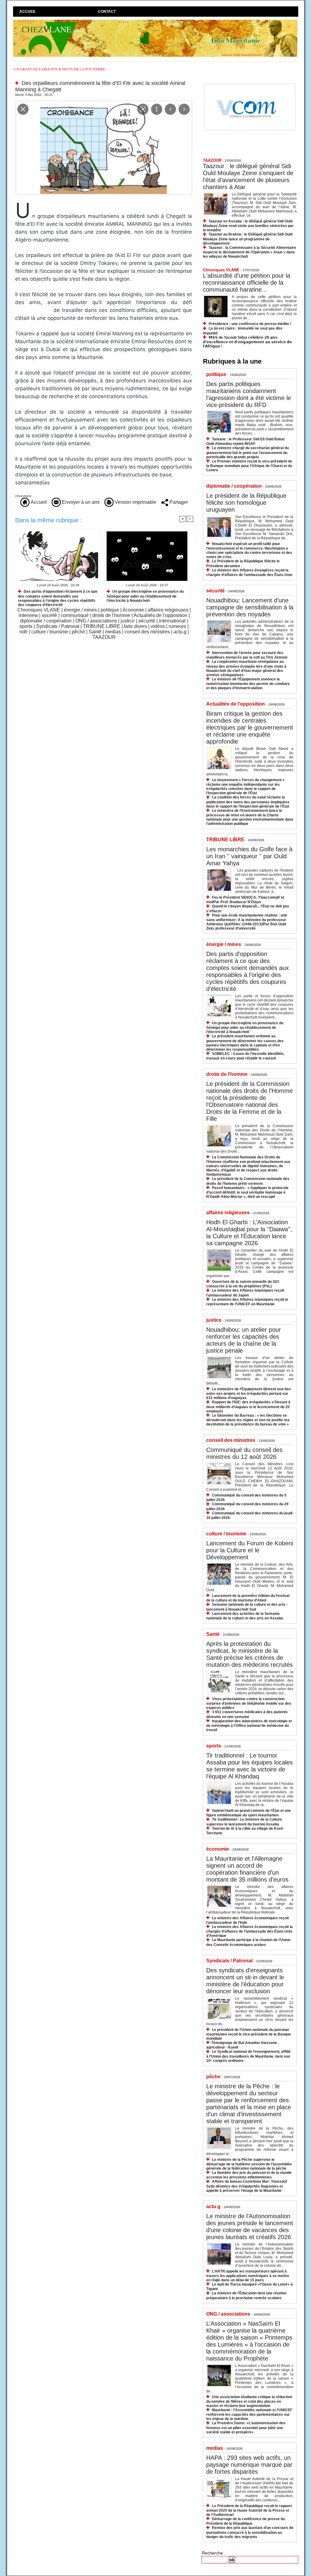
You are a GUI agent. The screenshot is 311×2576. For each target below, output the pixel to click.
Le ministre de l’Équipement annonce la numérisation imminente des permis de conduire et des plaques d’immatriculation (248, 684)
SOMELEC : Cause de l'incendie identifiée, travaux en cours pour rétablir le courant (245, 1056)
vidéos (158, 626)
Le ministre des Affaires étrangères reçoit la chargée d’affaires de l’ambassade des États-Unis (249, 573)
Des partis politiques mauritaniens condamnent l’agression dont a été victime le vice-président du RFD (249, 394)
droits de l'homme (111, 615)
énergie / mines (80, 610)
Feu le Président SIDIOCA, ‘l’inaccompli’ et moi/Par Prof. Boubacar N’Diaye (245, 900)
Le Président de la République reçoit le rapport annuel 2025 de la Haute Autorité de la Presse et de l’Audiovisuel (249, 2510)
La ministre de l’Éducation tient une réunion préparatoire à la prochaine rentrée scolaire (246, 2295)
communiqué (75, 615)
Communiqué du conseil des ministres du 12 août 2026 (244, 1453)
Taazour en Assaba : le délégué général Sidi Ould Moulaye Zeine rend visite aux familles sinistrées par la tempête (248, 226)
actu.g (180, 632)
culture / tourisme (50, 632)
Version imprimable (135, 502)
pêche (78, 632)
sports (26, 626)
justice (128, 621)
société (49, 615)
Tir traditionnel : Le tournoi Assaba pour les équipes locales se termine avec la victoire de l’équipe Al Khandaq (249, 1766)
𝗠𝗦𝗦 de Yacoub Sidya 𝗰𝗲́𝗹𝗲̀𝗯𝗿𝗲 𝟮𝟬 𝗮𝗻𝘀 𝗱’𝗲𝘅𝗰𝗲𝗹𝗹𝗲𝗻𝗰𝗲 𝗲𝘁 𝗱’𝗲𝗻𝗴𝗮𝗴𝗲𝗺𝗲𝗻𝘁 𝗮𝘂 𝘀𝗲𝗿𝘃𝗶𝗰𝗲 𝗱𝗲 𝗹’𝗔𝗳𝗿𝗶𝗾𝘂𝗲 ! (247, 342)
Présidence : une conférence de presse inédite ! (250, 324)
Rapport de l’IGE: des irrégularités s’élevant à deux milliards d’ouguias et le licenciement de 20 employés (248, 1407)
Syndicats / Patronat (58, 626)
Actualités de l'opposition (161, 615)
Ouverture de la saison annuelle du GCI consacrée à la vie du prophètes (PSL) (243, 1284)
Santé (95, 632)
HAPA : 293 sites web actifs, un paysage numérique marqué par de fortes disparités (249, 2465)
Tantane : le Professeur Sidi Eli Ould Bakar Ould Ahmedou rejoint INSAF (246, 441)
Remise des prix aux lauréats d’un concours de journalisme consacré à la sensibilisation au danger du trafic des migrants (250, 2532)
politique (110, 610)
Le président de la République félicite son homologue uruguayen (246, 503)
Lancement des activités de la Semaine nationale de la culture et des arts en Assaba (245, 1616)
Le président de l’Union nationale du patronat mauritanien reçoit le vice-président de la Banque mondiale (249, 2034)
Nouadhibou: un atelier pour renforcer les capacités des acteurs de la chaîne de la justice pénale (244, 1340)
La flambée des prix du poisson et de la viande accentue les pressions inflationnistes (249, 2175)
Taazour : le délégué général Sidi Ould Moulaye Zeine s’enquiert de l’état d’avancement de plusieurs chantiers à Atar (248, 176)
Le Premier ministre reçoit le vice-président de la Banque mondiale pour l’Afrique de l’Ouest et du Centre (249, 466)
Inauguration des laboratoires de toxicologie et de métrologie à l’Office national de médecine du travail (249, 1725)
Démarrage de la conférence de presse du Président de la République (246, 2521)
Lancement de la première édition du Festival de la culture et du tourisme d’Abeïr (248, 1598)
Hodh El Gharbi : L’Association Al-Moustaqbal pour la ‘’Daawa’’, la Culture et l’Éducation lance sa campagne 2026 (249, 1233)
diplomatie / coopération (46, 621)
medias (113, 632)
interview (28, 615)
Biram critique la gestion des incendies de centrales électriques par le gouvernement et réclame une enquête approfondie (250, 727)
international (172, 621)
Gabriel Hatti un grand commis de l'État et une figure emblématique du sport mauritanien (249, 1813)
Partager (178, 502)
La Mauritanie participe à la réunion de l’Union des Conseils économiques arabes (248, 1942)
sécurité (147, 621)
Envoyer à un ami (80, 502)
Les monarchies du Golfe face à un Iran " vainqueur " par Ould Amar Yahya (249, 856)
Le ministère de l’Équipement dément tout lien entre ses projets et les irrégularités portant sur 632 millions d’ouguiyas (248, 1393)
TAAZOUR (104, 637)
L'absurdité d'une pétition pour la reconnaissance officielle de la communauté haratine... (247, 283)
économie (133, 610)
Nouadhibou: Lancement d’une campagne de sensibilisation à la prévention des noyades (250, 607)
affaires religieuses (168, 610)
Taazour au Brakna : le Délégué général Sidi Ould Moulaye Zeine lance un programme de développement (248, 239)
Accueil (28, 12)
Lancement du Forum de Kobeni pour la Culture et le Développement (250, 1550)
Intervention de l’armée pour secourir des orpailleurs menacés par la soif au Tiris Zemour (247, 655)
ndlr (24, 632)
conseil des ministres (147, 632)
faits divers (135, 626)
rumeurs (177, 626)
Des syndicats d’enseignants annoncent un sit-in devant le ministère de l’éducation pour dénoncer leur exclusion (245, 1981)
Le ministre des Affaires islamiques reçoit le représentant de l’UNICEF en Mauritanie (247, 1302)
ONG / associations (96, 621)
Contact (107, 12)
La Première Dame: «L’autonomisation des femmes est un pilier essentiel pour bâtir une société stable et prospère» (246, 2427)
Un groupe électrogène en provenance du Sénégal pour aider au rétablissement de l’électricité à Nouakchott (145, 596)
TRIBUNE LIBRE (102, 626)
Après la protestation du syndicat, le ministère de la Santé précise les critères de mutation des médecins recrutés (249, 1654)
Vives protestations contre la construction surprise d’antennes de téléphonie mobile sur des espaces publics (249, 1703)
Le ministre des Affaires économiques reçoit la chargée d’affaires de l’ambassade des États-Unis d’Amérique (249, 1931)
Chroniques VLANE (39, 610)
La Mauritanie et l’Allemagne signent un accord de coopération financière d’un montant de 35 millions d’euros (247, 1869)
